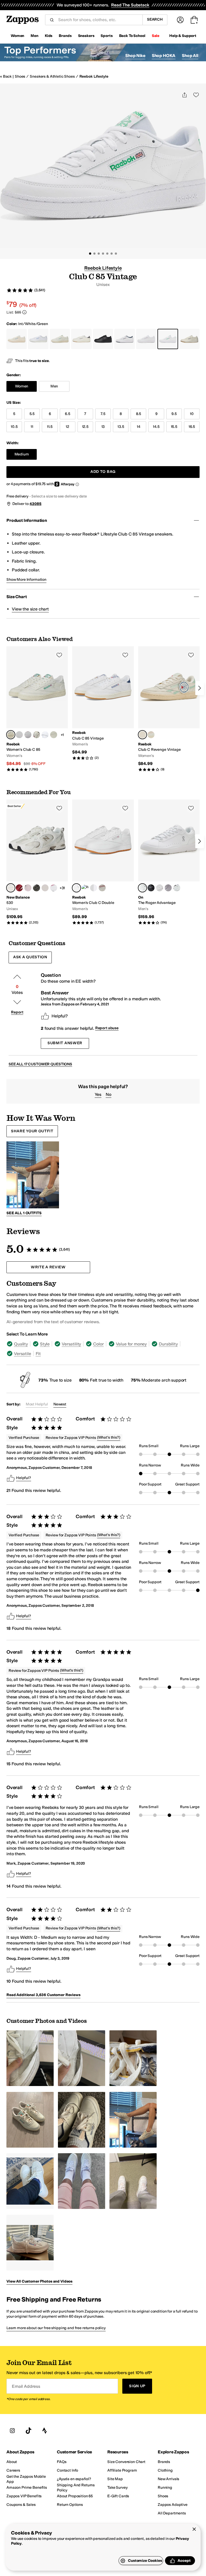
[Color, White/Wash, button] (160, 888)
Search (155, 19)
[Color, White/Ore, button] (168, 888)
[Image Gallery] (30, 2058)
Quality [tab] (21, 1344)
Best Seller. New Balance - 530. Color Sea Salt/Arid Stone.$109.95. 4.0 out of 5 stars (37, 862)
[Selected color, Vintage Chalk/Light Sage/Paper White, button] (142, 735)
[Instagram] (12, 2431)
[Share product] (185, 95)
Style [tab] (45, 1344)
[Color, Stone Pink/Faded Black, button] (28, 888)
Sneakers (86, 36)
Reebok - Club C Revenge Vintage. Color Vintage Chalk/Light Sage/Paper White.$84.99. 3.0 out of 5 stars (169, 709)
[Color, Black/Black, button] (151, 888)
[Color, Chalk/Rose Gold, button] (54, 735)
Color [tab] (98, 1344)
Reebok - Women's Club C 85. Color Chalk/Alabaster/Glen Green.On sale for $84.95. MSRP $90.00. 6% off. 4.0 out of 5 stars (37, 709)
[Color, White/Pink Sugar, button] (54, 888)
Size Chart (16, 597)
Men (34, 36)
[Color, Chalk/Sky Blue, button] (36, 735)
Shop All (190, 56)
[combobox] (98, 20)
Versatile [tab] (23, 1354)
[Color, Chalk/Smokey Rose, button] (102, 888)
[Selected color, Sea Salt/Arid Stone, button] (11, 888)
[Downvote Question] (17, 1002)
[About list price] (24, 312)
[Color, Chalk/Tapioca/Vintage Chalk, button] (151, 735)
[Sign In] (180, 20)
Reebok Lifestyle (94, 76)
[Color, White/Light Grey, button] (28, 735)
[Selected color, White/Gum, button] (76, 888)
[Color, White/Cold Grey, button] (85, 888)
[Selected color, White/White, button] (142, 888)
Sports (106, 36)
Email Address (26, 2386)
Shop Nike (135, 56)
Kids (49, 36)
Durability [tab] (168, 1344)
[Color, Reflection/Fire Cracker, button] (19, 888)
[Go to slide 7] (116, 254)
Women (17, 36)
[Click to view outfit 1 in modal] (33, 1175)
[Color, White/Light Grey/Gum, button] (19, 735)
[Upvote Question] (17, 977)
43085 (35, 504)
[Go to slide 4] (103, 254)
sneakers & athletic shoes (52, 76)
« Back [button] (6, 76)
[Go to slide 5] (107, 254)
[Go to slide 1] (90, 254)
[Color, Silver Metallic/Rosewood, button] (45, 888)
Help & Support (183, 36)
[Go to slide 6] (112, 254)
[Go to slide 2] (94, 254)
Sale (156, 36)
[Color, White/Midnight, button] (177, 888)
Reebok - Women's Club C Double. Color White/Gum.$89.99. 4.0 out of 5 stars (103, 862)
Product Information (27, 520)
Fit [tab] (38, 1354)
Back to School (132, 36)
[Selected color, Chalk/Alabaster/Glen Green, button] (11, 735)
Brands (65, 36)
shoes (20, 76)
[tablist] (103, 1349)
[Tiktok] (28, 2431)
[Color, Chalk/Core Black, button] (94, 888)
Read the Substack (130, 5)
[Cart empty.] (194, 20)
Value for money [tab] (131, 1344)
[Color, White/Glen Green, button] (45, 735)
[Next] (200, 688)
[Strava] (45, 2431)
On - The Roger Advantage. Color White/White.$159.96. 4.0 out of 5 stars (169, 862)
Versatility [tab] (71, 1344)
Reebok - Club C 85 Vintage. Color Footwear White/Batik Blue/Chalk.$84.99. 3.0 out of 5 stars (103, 703)
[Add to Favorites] (59, 655)
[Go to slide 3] (99, 254)
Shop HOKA (164, 56)
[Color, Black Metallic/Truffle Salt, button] (36, 888)
